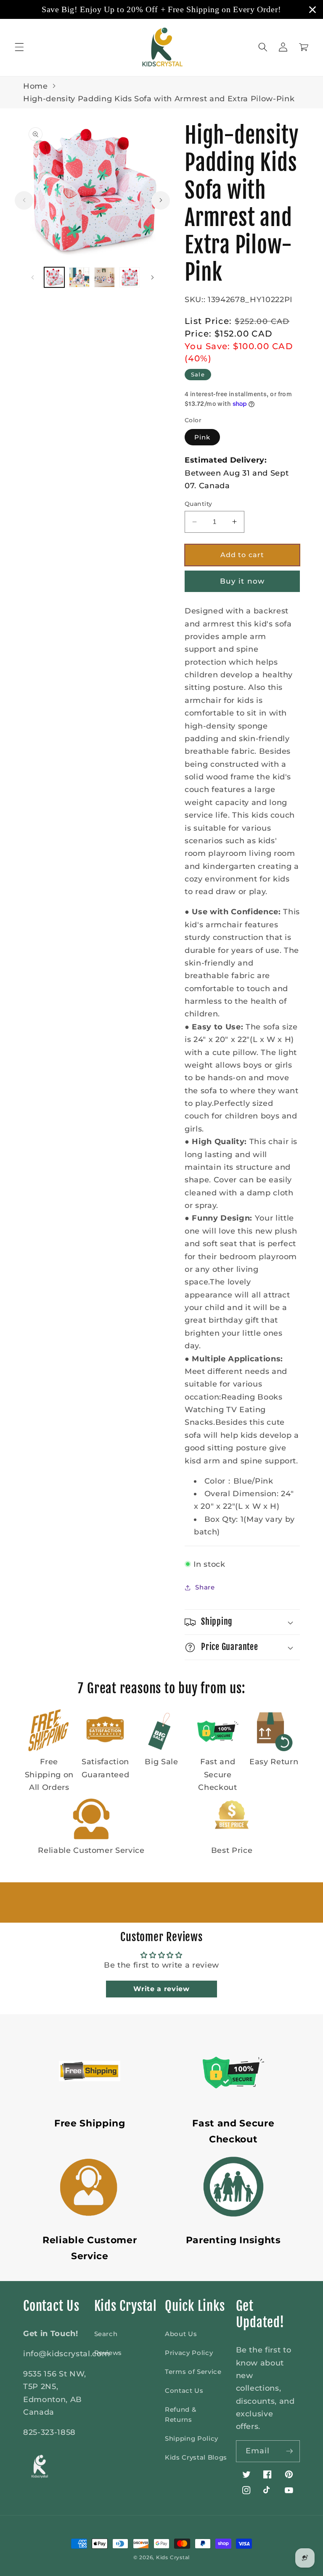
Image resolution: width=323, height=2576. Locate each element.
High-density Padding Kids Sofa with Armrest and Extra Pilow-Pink (159, 99)
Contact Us (184, 2390)
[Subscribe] (289, 2451)
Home (36, 86)
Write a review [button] (161, 1989)
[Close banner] (312, 10)
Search (106, 2334)
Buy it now (242, 581)
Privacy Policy (189, 2353)
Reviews (108, 2353)
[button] (19, 47)
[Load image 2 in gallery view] (79, 278)
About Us (181, 2334)
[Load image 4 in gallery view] (130, 278)
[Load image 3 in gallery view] (105, 278)
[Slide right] (161, 200)
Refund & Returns (180, 2414)
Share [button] (205, 1587)
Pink (202, 437)
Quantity (199, 504)
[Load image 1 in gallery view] (54, 278)
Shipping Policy (192, 2438)
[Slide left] (24, 200)
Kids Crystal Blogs (196, 2457)
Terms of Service (193, 2372)
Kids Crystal (173, 2557)
